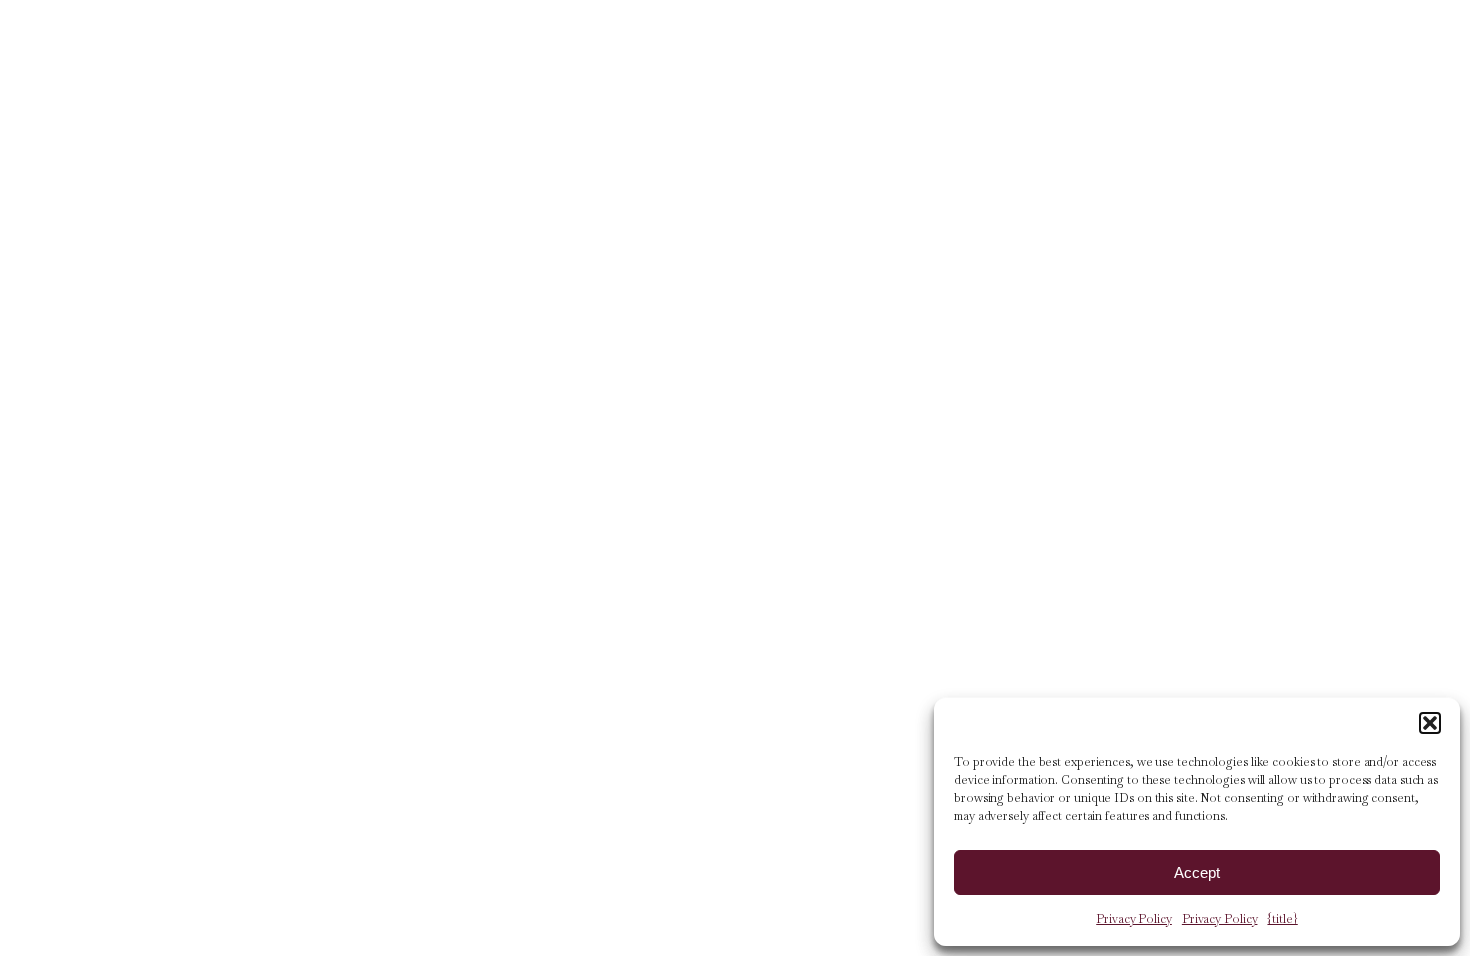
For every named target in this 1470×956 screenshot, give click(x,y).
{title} (1282, 919)
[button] (1430, 723)
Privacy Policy (1134, 919)
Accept (1197, 872)
